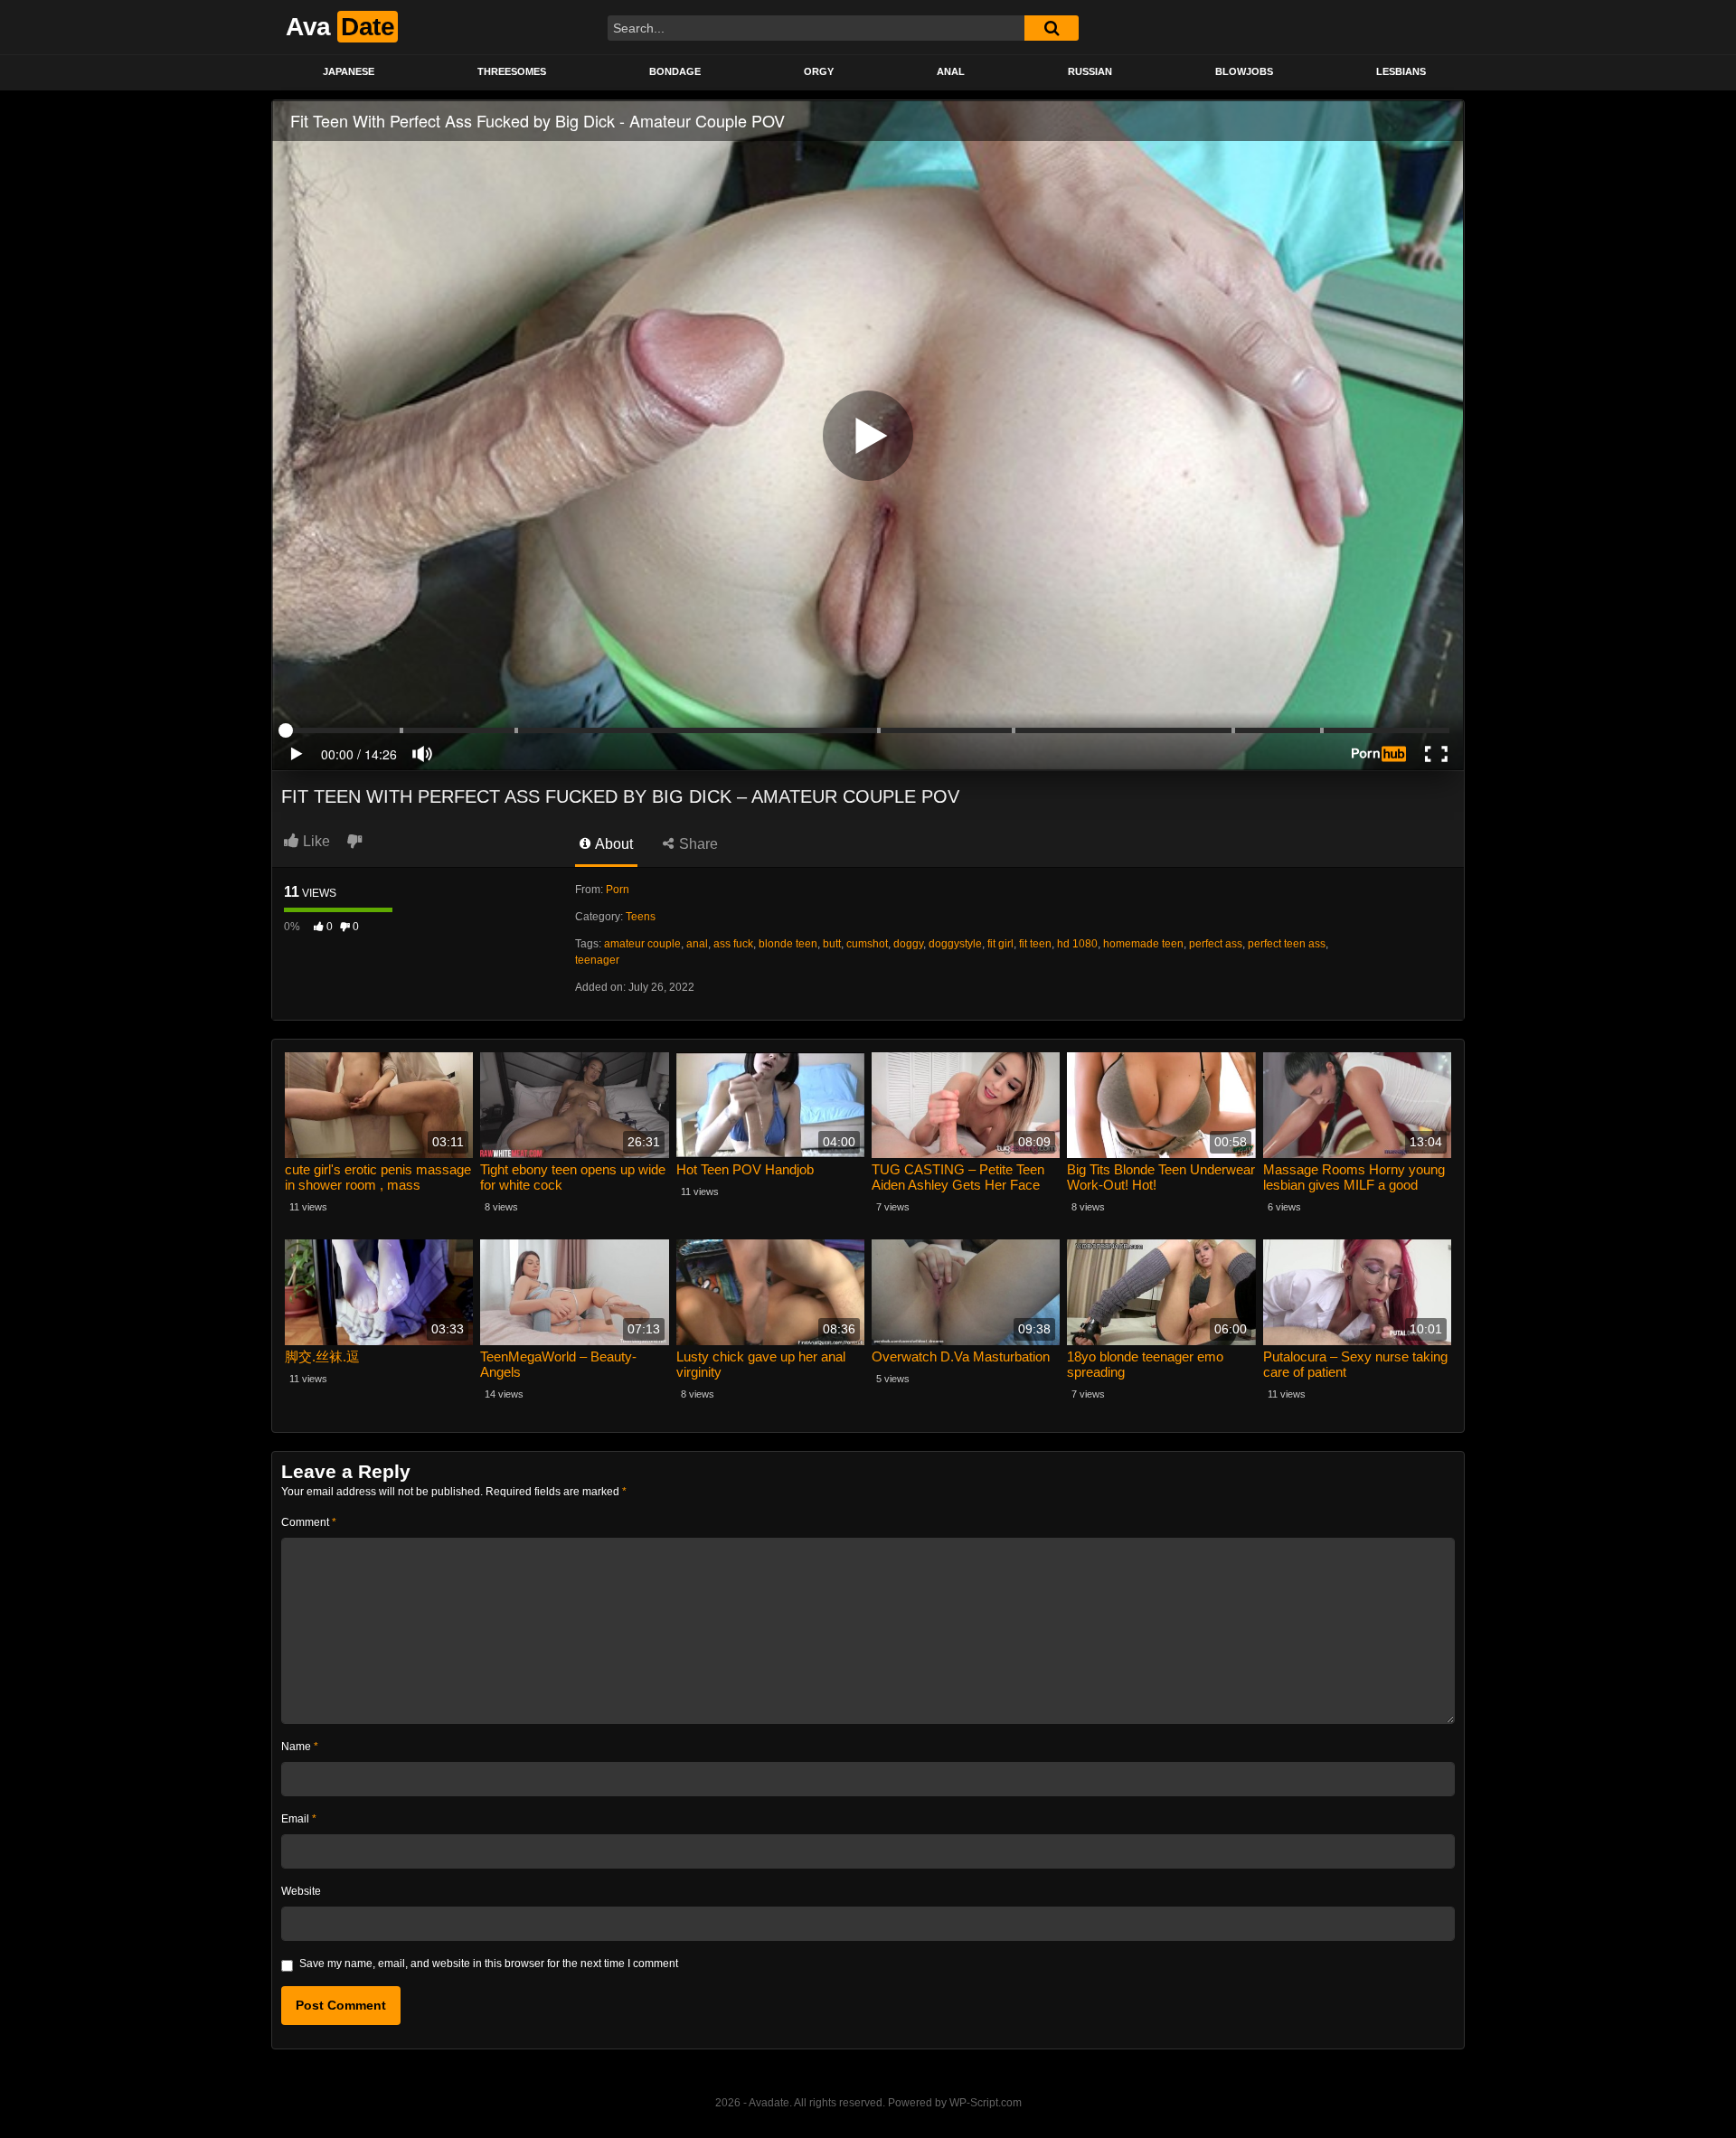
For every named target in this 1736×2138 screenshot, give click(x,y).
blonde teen (788, 944)
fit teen (1035, 944)
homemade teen (1143, 944)
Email (299, 1819)
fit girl (1000, 944)
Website (301, 1891)
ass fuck (733, 944)
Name (300, 1747)
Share (697, 844)
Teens (641, 917)
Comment (309, 1522)
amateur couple (642, 944)
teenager (597, 960)
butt (832, 944)
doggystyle (955, 944)
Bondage (675, 71)
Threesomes (512, 71)
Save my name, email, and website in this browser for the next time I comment (489, 1964)
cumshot (867, 944)
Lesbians (1401, 71)
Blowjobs (1244, 71)
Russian (1090, 71)
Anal (951, 71)
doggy (908, 944)
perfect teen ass (1287, 944)
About (613, 844)
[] (1052, 28)
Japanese (349, 71)
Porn (618, 890)
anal (697, 944)
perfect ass (1216, 944)
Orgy (819, 71)
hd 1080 (1077, 944)
